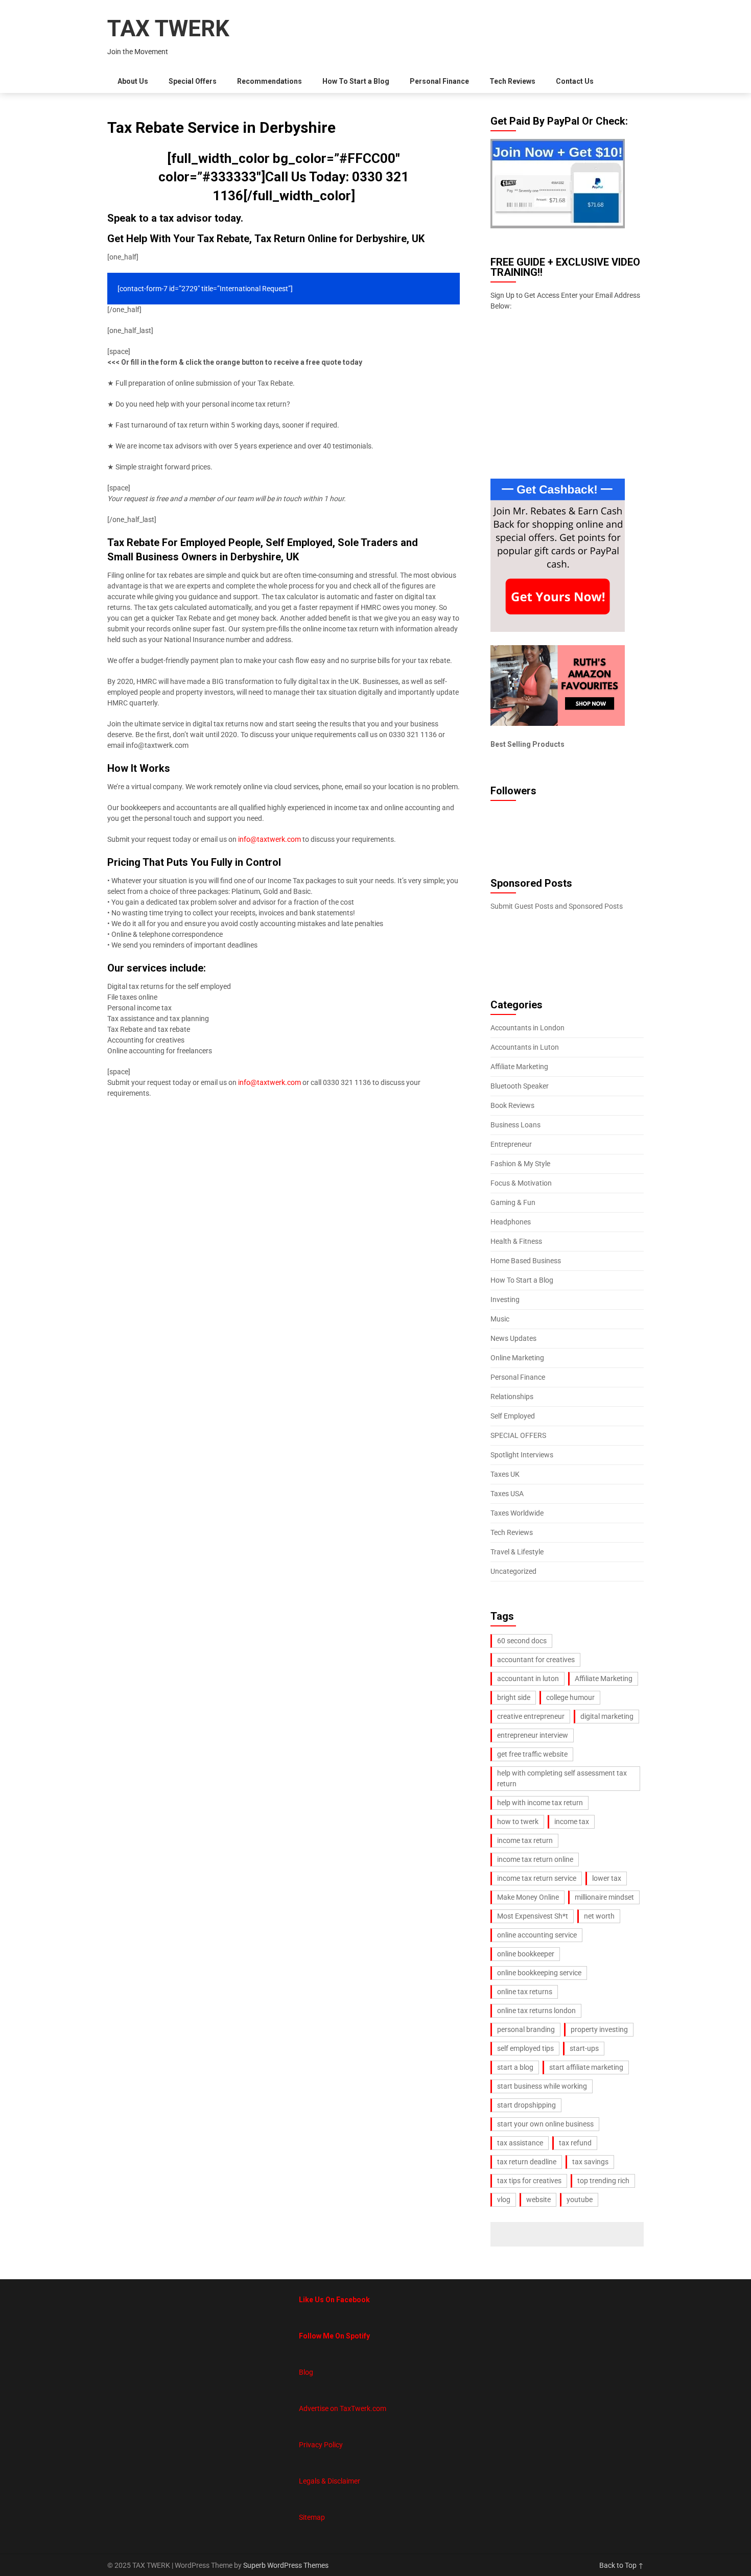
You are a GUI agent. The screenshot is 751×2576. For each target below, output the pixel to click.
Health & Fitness (516, 1241)
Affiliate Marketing (519, 1067)
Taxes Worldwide (517, 1513)
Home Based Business (526, 1261)
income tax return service (537, 1878)
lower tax (607, 1878)
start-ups (584, 2048)
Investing (505, 1299)
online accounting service (537, 1935)
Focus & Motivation (521, 1183)
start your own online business (545, 2124)
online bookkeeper (526, 1954)
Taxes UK (505, 1474)
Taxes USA (507, 1494)
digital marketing (607, 1716)
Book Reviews (512, 1105)
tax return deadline (527, 2162)
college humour (570, 1697)
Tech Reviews (512, 81)
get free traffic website (532, 1754)
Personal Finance (439, 81)
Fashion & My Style (520, 1164)
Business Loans (515, 1125)
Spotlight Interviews (522, 1455)
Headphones (511, 1222)
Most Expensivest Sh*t (533, 1916)
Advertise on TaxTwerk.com (343, 2408)
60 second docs (522, 1641)
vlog (504, 2200)
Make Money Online (528, 1897)
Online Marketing (517, 1358)
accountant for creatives (536, 1660)
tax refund (575, 2143)
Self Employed (513, 1416)
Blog (306, 2372)
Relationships (512, 1397)
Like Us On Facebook (334, 2300)
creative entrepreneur (531, 1716)
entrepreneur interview (533, 1735)
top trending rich (603, 2181)
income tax (572, 1822)
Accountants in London (527, 1028)
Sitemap (312, 2517)
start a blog (515, 2067)
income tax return (525, 1840)
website (538, 2200)
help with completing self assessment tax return (562, 1778)
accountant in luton (528, 1679)
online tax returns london (536, 2011)
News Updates (513, 1338)
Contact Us (575, 81)
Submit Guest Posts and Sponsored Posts (557, 906)
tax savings (590, 2162)
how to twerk (518, 1822)
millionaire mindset (604, 1897)
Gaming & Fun (513, 1202)
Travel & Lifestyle (517, 1552)
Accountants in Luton (525, 1047)
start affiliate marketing (586, 2067)
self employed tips (525, 2048)
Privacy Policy (321, 2445)
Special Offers (193, 81)
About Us (133, 81)
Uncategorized (513, 1571)
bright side (514, 1697)
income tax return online (535, 1859)
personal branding (526, 2029)
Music (500, 1319)
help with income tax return (540, 1803)
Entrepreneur (511, 1144)
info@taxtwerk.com (269, 839)
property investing (599, 2029)
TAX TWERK (168, 29)
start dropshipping (526, 2105)
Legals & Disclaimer (330, 2481)
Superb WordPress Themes (286, 2565)
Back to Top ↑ (621, 2565)
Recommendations (269, 81)
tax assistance (520, 2143)
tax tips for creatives (529, 2181)
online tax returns (525, 1992)
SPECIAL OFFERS (518, 1435)
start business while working (542, 2086)
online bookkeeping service (539, 1973)
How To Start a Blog (356, 81)
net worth (599, 1916)
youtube (580, 2200)
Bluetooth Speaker (520, 1086)
